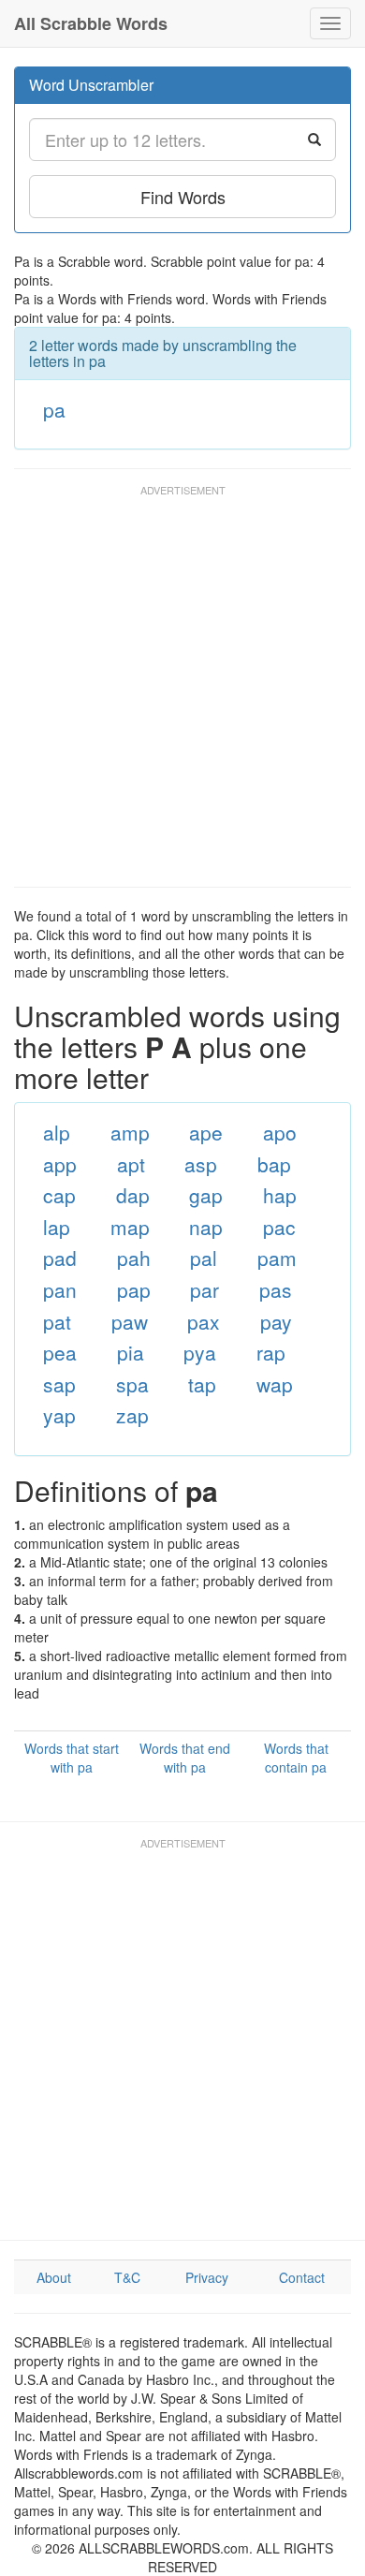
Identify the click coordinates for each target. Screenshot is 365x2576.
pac (279, 1227)
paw (130, 1321)
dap (133, 1195)
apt (131, 1164)
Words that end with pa (185, 1758)
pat (57, 1321)
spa (132, 1384)
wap (275, 1384)
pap (134, 1289)
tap (202, 1384)
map (130, 1227)
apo (280, 1132)
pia (131, 1352)
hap (280, 1195)
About (54, 2277)
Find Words (183, 197)
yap (59, 1415)
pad (60, 1258)
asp (201, 1164)
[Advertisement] (182, 695)
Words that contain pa (296, 1758)
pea (60, 1352)
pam (277, 1258)
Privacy (207, 2277)
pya (200, 1352)
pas (276, 1289)
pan (60, 1289)
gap (206, 1195)
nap (206, 1227)
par (204, 1289)
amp (130, 1132)
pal (204, 1258)
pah (134, 1258)
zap (132, 1415)
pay (276, 1321)
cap (59, 1195)
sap (59, 1384)
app (60, 1164)
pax (204, 1321)
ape (206, 1132)
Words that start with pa (72, 1758)
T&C (127, 2277)
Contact (302, 2277)
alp (57, 1132)
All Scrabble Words (91, 23)
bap (274, 1164)
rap (271, 1352)
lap (57, 1227)
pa (54, 409)
